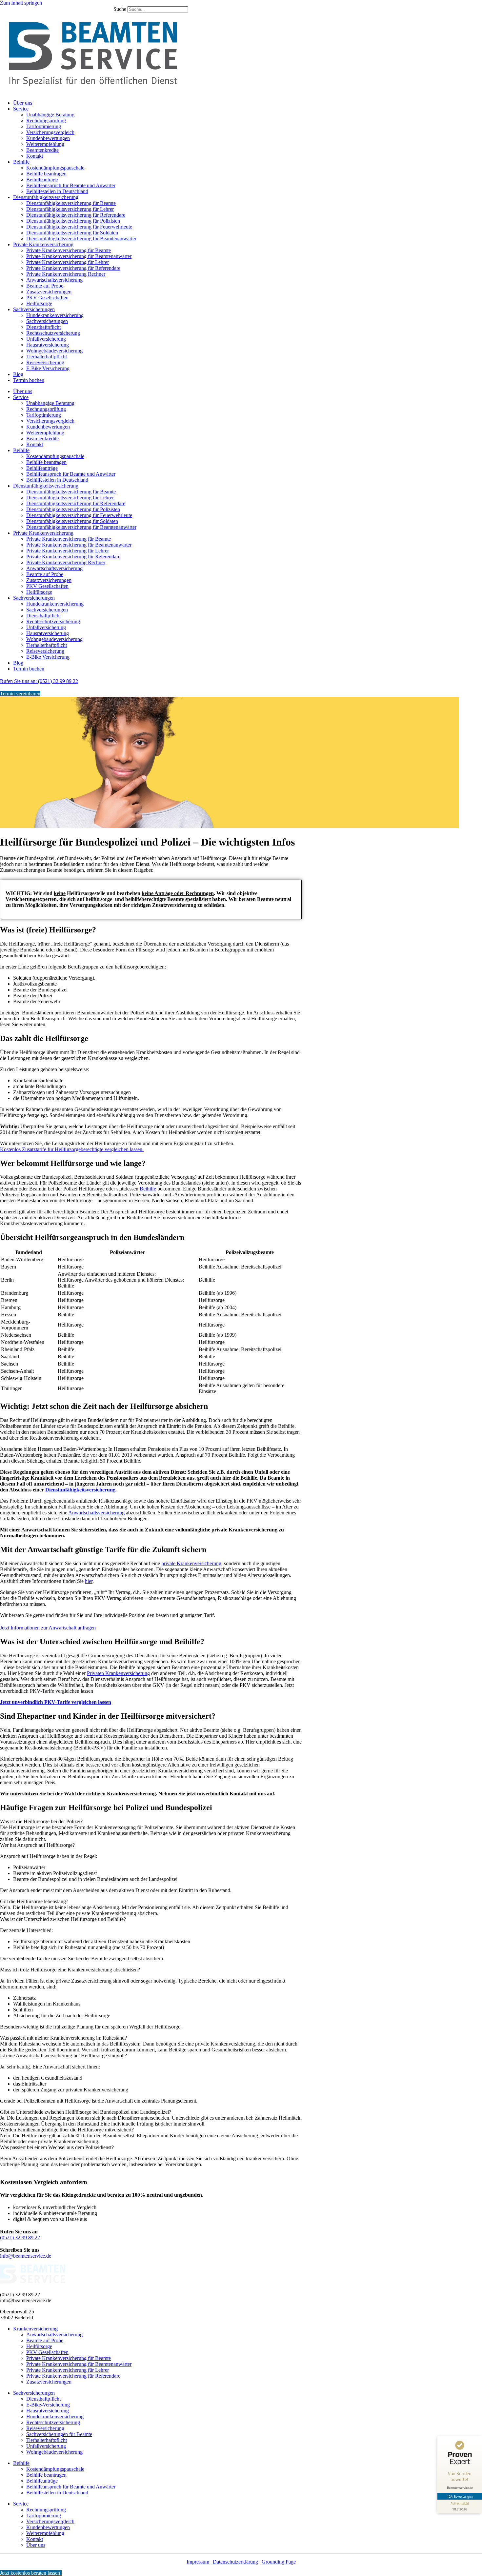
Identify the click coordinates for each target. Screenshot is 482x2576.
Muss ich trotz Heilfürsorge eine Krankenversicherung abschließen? (70, 1970)
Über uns (23, 103)
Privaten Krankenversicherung (118, 1673)
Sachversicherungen (34, 309)
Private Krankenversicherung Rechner (66, 274)
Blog (18, 374)
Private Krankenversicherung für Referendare (73, 268)
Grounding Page (279, 2562)
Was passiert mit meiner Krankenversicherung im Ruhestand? (63, 2038)
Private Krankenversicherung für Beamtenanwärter (79, 256)
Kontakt (35, 156)
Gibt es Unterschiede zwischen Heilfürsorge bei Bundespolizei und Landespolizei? (86, 2112)
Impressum (198, 2562)
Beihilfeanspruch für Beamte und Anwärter (71, 185)
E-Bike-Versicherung (48, 2405)
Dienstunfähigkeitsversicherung (46, 197)
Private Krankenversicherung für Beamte (69, 250)
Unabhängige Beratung (50, 115)
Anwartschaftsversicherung (54, 280)
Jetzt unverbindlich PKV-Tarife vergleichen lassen (56, 1702)
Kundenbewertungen (48, 138)
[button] (151, 1822)
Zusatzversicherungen (49, 292)
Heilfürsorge (39, 303)
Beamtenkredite (42, 150)
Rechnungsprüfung (46, 120)
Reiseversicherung (45, 362)
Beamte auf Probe (45, 286)
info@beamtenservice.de (26, 2256)
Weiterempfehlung (45, 144)
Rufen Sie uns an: (39, 681)
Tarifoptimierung (44, 126)
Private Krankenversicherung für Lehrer (68, 262)
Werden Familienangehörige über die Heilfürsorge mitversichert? (67, 2130)
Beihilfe (21, 162)
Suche (120, 9)
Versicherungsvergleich (50, 132)
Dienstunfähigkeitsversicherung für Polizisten (73, 221)
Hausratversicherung (48, 345)
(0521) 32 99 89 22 (20, 2237)
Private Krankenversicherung (43, 244)
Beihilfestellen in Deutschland (57, 191)
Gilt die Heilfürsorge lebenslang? (34, 1901)
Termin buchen (29, 380)
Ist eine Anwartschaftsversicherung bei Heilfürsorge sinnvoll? (63, 2056)
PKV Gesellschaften (47, 298)
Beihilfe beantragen (46, 174)
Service (21, 109)
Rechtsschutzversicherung (53, 333)
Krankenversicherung (35, 2329)
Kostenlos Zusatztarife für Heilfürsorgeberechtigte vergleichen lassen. (72, 1149)
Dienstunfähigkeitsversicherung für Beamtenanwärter (81, 239)
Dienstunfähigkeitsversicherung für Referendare (76, 215)
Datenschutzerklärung (235, 2562)
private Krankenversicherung (191, 1563)
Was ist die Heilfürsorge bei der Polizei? (41, 1821)
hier (89, 1581)
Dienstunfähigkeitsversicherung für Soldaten (72, 233)
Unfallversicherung (46, 339)
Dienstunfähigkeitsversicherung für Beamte (71, 203)
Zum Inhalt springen (21, 3)
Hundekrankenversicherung (55, 315)
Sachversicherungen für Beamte (59, 2434)
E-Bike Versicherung (48, 368)
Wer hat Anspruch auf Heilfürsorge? (37, 1845)
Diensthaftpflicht (43, 327)
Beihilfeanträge (42, 180)
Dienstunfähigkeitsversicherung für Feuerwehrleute (79, 227)
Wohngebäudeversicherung (54, 351)
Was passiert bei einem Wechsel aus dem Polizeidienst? (57, 2147)
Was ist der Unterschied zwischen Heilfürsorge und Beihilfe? (63, 1919)
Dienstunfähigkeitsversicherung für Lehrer (70, 209)
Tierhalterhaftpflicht (47, 357)
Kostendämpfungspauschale (55, 168)
